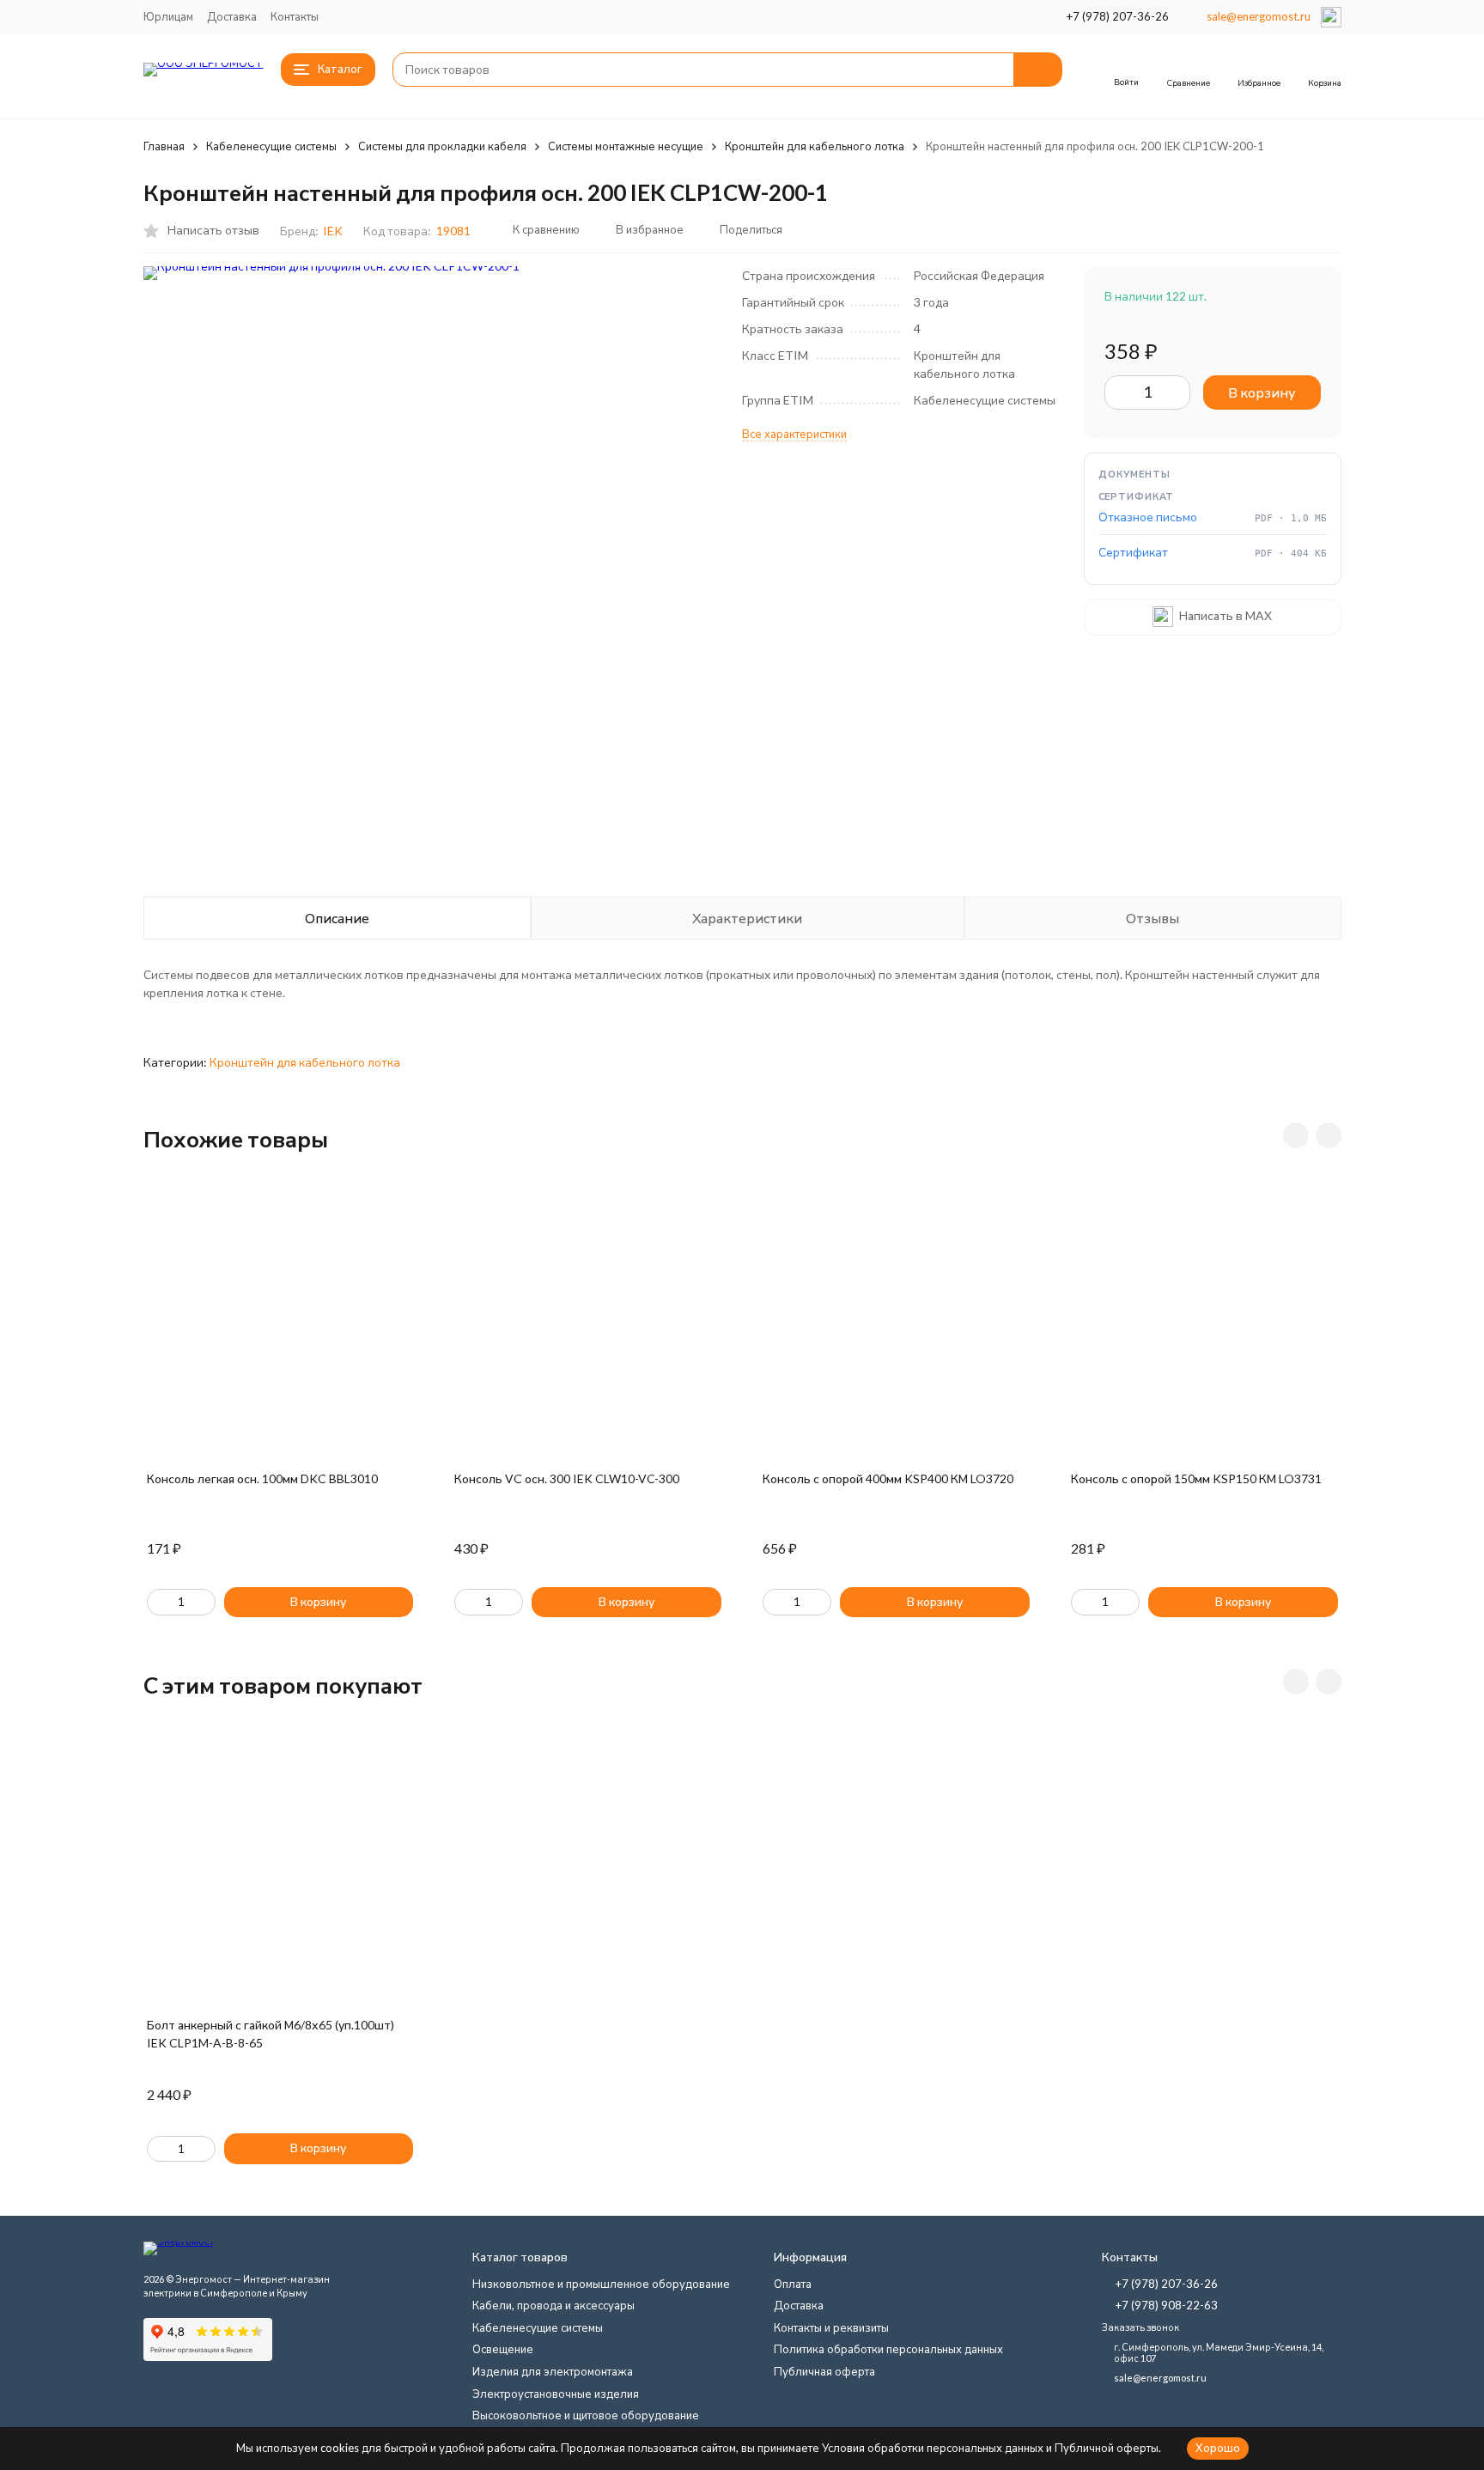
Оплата (793, 2284)
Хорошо (1218, 2448)
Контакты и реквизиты (831, 2327)
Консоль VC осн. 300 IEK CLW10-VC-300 (567, 1478)
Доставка (232, 16)
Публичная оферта (824, 2371)
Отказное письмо (1148, 517)
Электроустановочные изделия (556, 2394)
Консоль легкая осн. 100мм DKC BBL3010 (262, 1478)
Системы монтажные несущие (626, 146)
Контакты (295, 16)
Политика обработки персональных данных (888, 2349)
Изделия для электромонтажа (553, 2371)
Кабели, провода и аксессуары (553, 2305)
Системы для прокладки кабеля (442, 146)
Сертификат (1133, 553)
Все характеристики (794, 434)
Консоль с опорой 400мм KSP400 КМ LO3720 (888, 1478)
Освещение (503, 2349)
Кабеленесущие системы (271, 146)
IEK (333, 231)
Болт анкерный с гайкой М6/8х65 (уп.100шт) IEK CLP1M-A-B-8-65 (271, 2034)
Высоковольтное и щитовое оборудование (586, 2415)
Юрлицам (168, 16)
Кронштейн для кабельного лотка (815, 146)
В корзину (1262, 392)
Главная (164, 146)
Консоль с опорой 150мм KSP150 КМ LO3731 (1196, 1478)
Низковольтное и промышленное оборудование (601, 2284)
